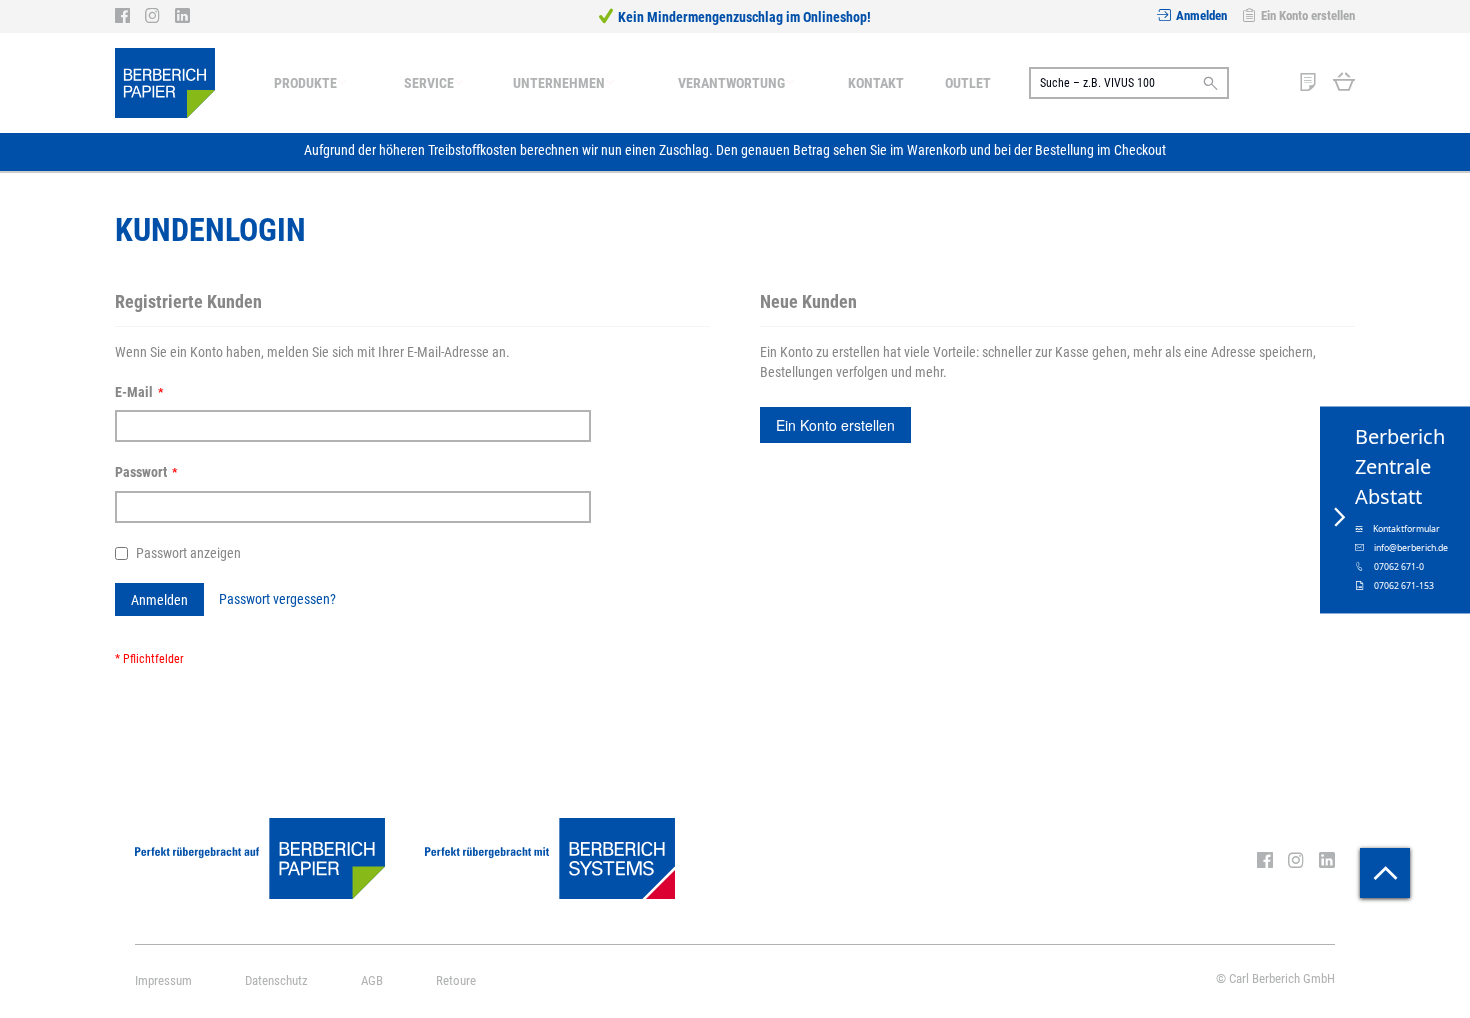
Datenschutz (276, 980)
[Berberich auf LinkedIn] (182, 16)
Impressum (163, 980)
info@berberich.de (1411, 548)
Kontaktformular (1406, 529)
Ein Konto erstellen (1308, 15)
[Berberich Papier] (165, 83)
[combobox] (1129, 83)
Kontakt (876, 83)
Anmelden (1201, 15)
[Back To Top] (1385, 873)
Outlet (968, 83)
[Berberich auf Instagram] (160, 16)
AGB (372, 980)
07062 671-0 (1399, 567)
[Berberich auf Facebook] (130, 16)
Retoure (456, 980)
